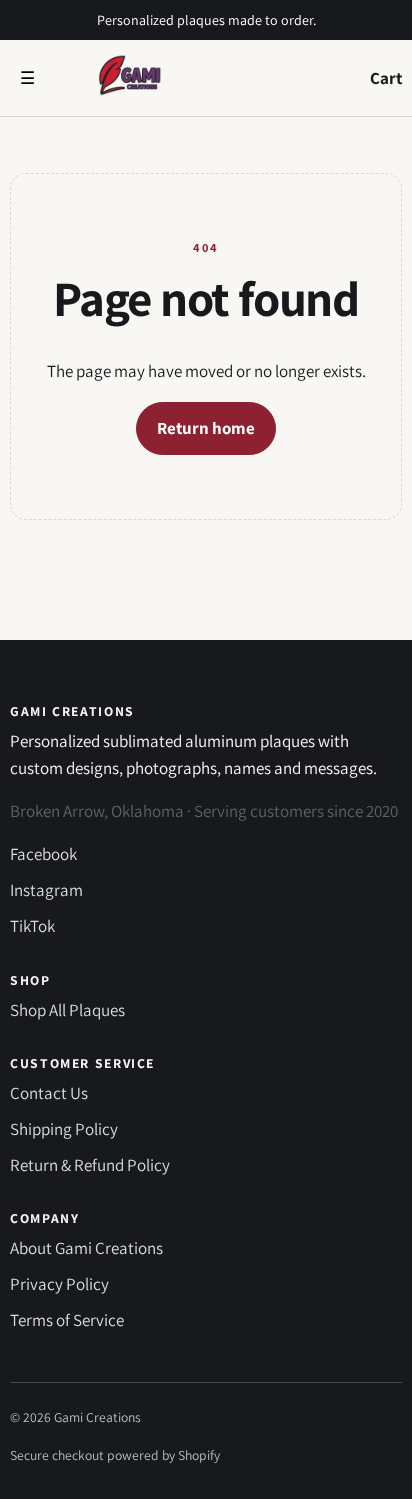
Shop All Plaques (67, 1010)
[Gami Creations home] (207, 78)
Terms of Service (67, 1320)
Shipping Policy (64, 1129)
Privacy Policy (59, 1284)
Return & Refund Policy (90, 1165)
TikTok (32, 926)
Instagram (46, 890)
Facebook (43, 854)
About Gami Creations (86, 1248)
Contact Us (49, 1093)
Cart (386, 78)
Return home (206, 428)
